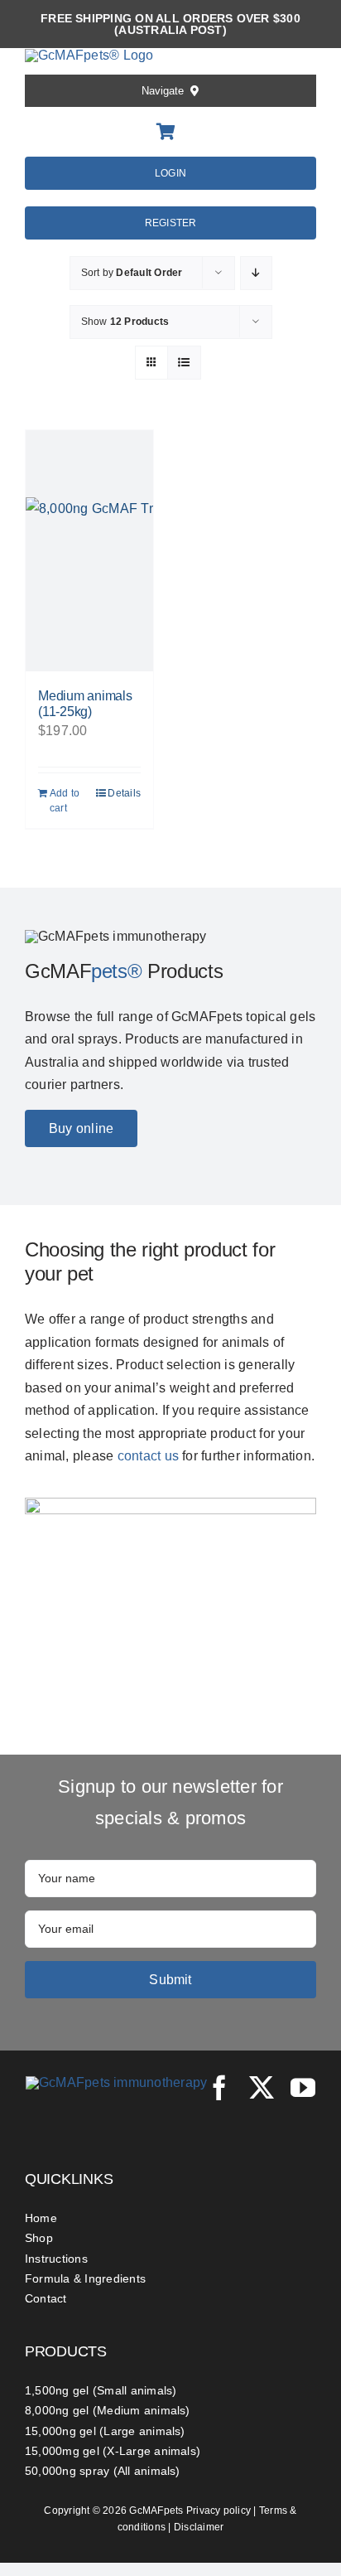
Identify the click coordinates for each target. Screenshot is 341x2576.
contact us (148, 1456)
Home (41, 2218)
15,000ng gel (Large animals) (105, 2431)
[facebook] (219, 2088)
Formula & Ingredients (85, 2278)
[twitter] (262, 2088)
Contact (46, 2298)
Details (124, 793)
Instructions (56, 2259)
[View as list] (184, 363)
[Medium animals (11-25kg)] (89, 551)
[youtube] (303, 2088)
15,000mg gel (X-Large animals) (113, 2451)
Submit (170, 1980)
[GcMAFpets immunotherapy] (117, 2082)
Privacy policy (219, 2511)
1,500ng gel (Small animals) (101, 2390)
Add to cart (65, 801)
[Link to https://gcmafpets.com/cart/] (166, 132)
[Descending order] (256, 273)
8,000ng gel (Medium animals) (108, 2410)
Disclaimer (199, 2527)
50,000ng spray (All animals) (103, 2471)
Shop (39, 2238)
